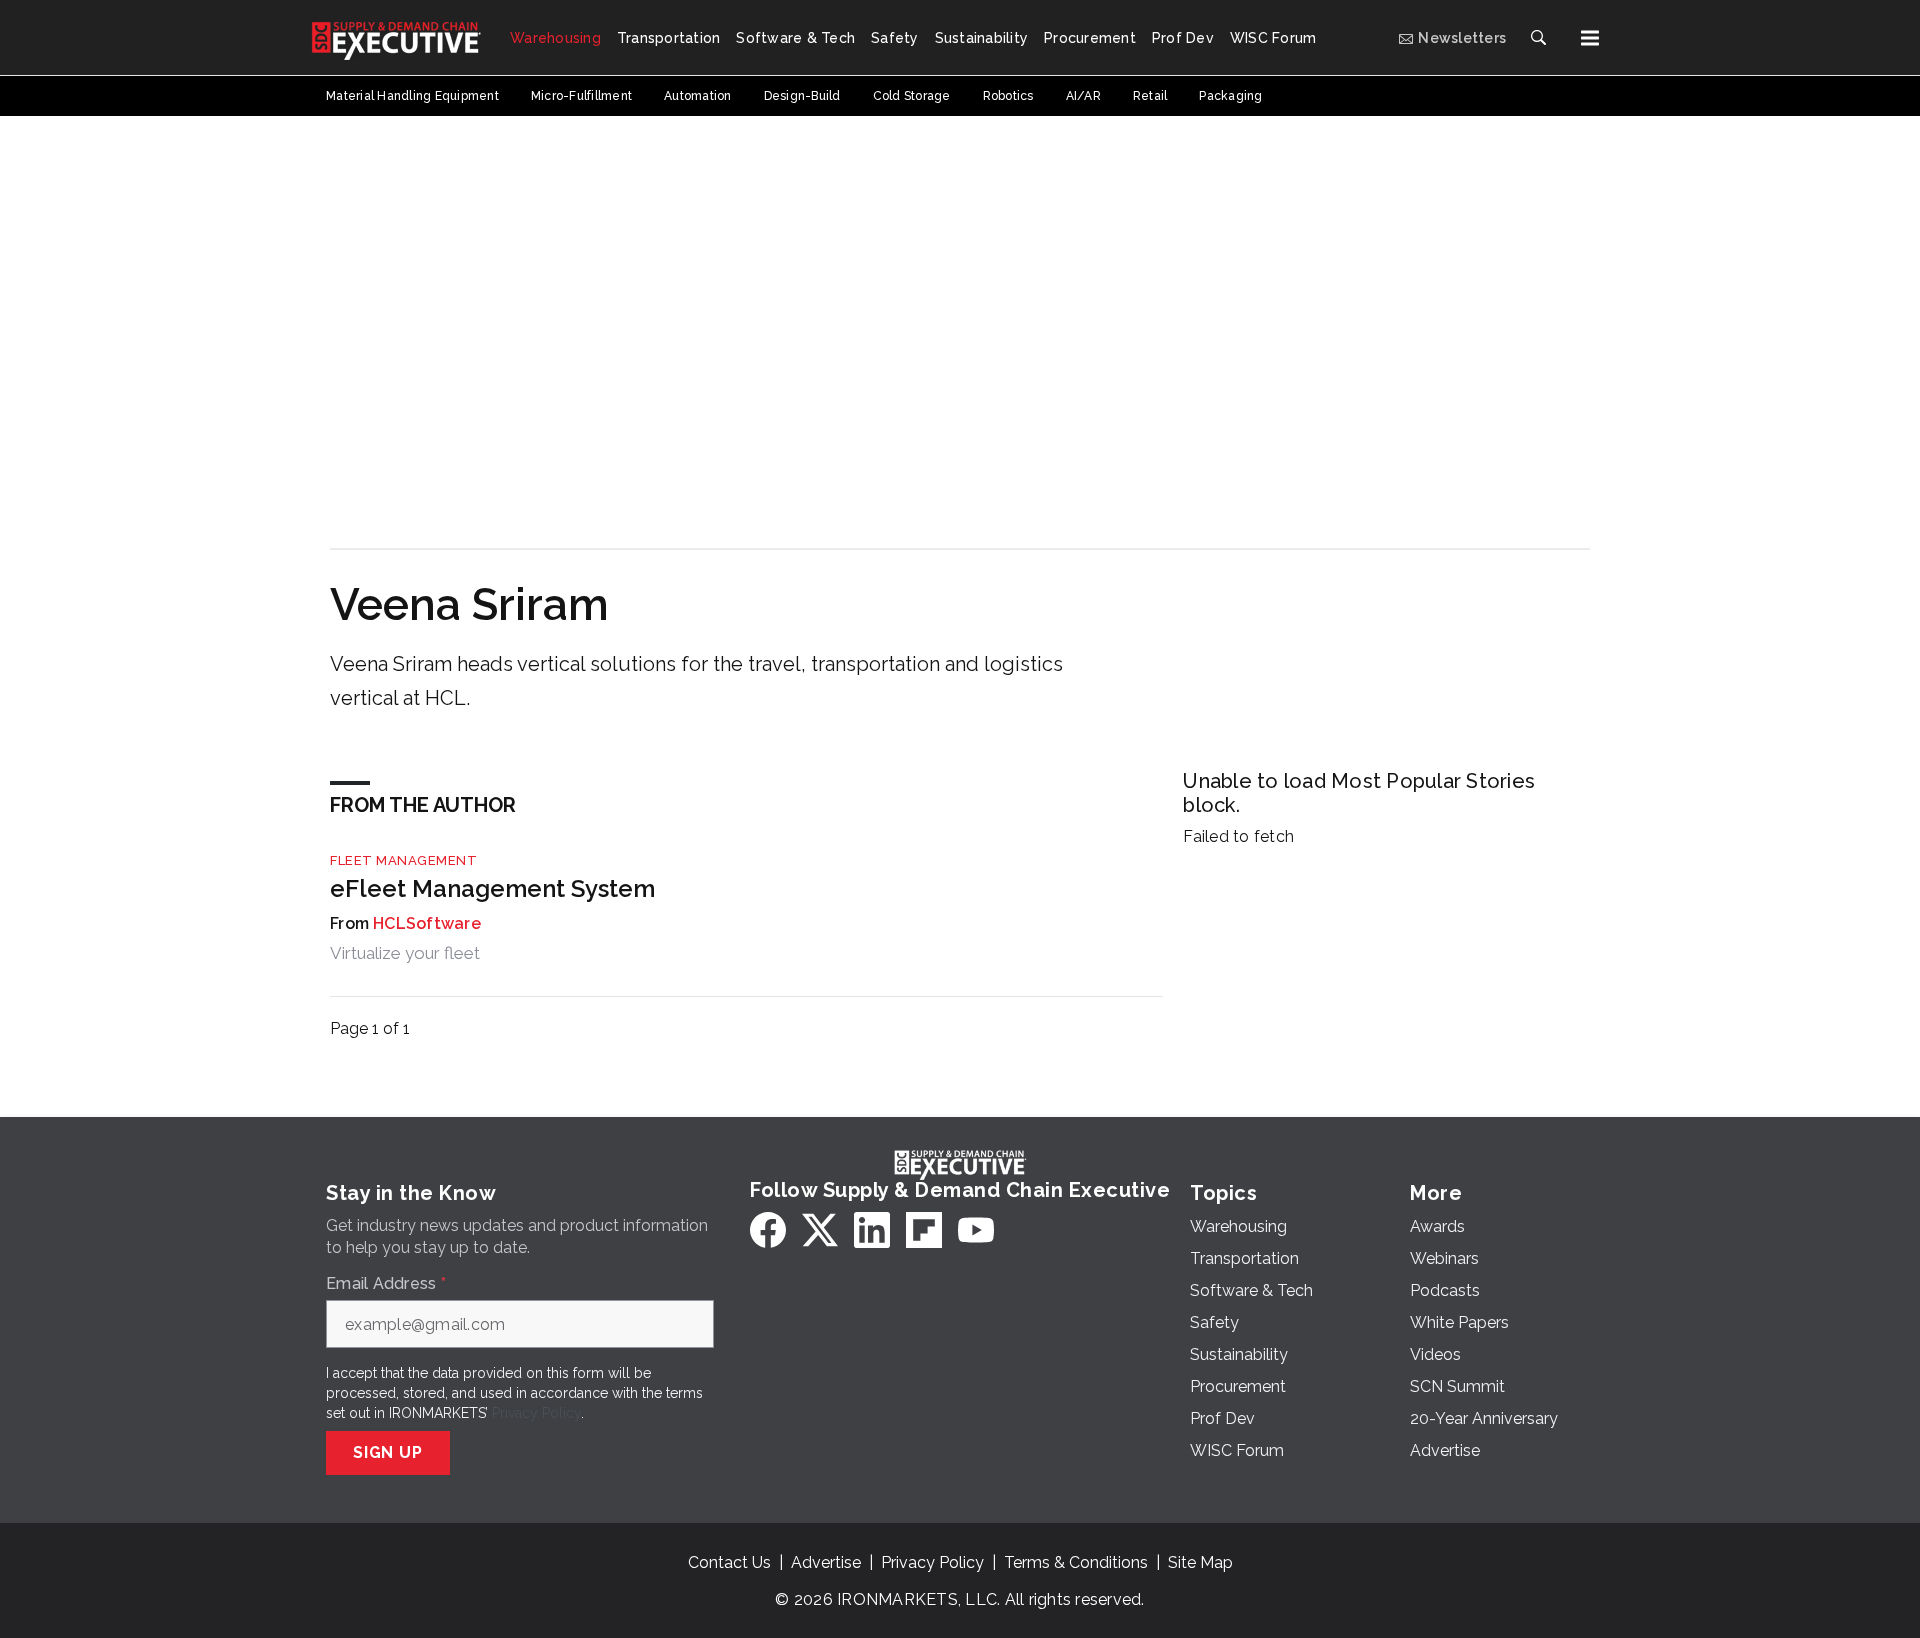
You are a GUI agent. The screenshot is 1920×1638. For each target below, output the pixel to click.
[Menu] (1590, 38)
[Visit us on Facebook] (768, 1230)
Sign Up (388, 1452)
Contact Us (729, 1562)
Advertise (826, 1562)
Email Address (386, 1284)
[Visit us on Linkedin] (872, 1230)
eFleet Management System (492, 888)
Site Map (1200, 1562)
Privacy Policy (536, 1413)
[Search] (1538, 38)
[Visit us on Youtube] (976, 1230)
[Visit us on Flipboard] (924, 1230)
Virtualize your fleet (405, 953)
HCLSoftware (427, 923)
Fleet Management (403, 860)
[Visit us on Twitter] (820, 1230)
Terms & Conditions (1076, 1562)
